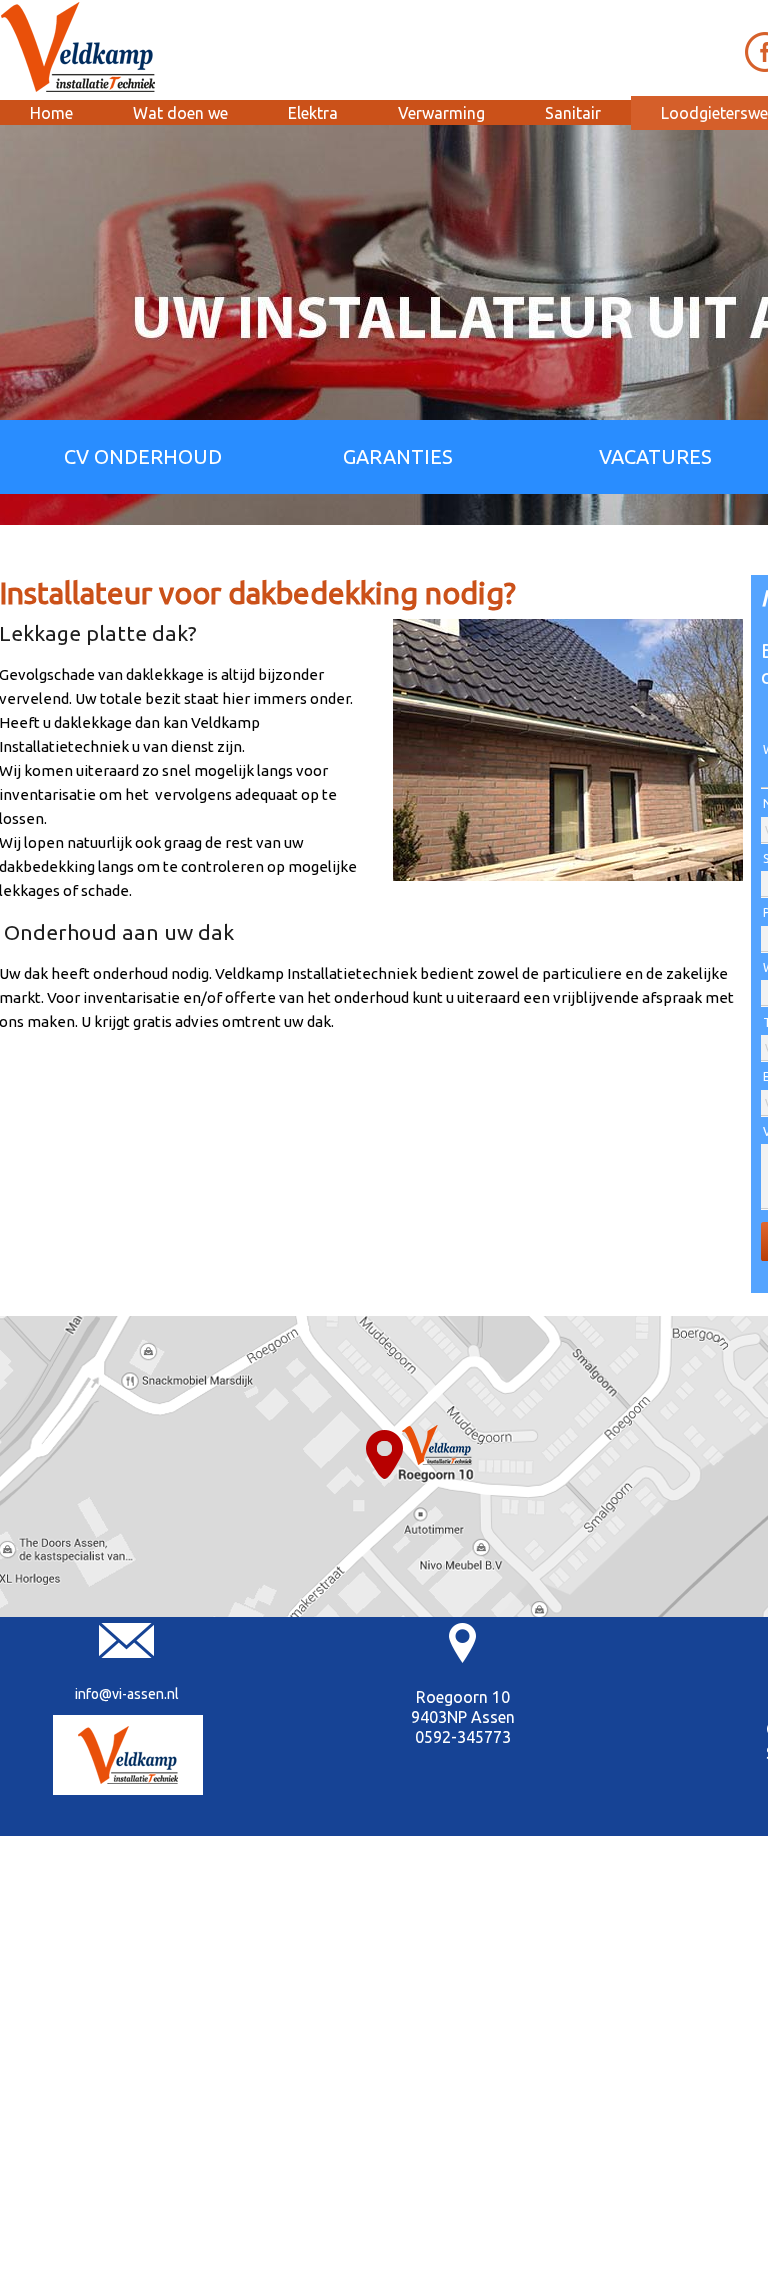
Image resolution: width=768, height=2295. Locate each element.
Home (51, 113)
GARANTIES (398, 456)
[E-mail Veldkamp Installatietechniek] (126, 1653)
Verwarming (441, 113)
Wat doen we (180, 113)
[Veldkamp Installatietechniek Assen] (79, 47)
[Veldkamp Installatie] (128, 1755)
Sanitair (573, 113)
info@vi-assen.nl (127, 1694)
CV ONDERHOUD (143, 456)
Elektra (313, 113)
